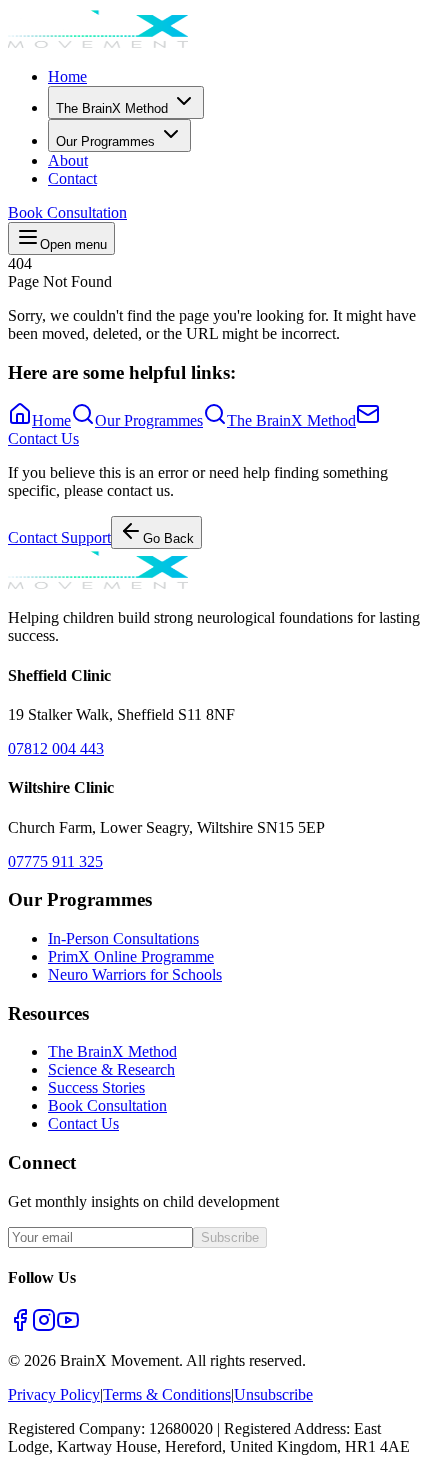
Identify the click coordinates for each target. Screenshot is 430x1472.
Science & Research (111, 1069)
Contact (72, 178)
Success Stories (96, 1087)
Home (67, 76)
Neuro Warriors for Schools (135, 974)
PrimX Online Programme (131, 956)
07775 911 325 (55, 861)
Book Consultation (67, 212)
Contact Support (59, 537)
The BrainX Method (112, 108)
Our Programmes (105, 141)
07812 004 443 (56, 748)
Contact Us (83, 1123)
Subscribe (230, 1237)
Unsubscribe (273, 1394)
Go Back (168, 538)
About (68, 160)
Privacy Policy (54, 1394)
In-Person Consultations (123, 938)
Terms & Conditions (167, 1394)
